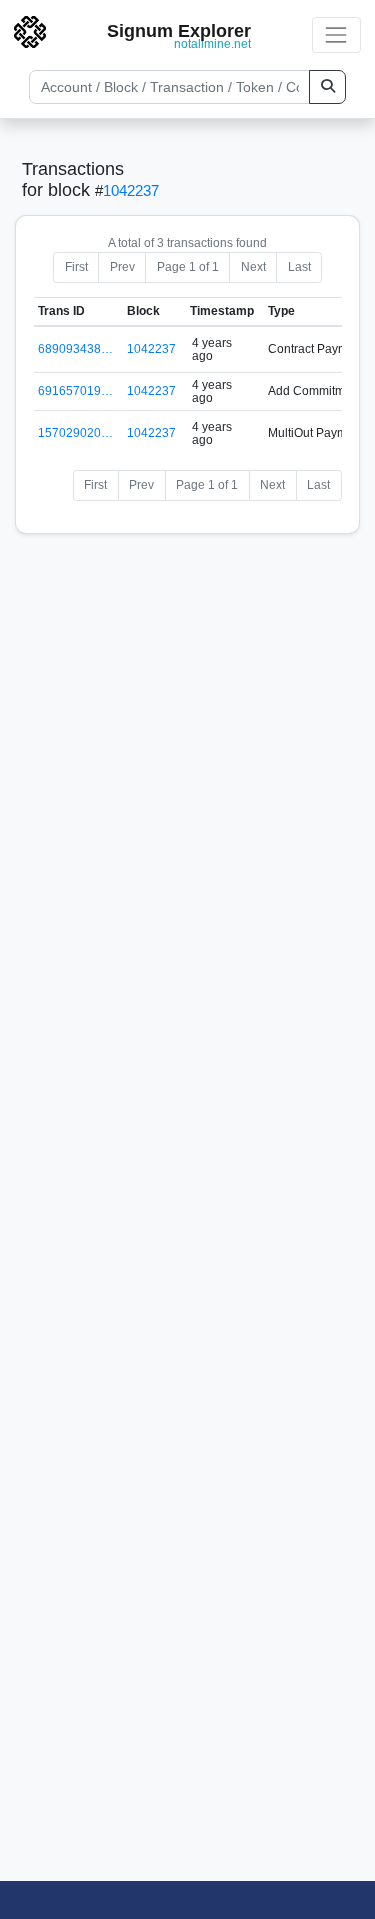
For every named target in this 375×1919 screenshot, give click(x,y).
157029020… (75, 433)
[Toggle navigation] (336, 34)
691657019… (75, 391)
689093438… (75, 349)
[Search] (327, 87)
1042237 (131, 190)
